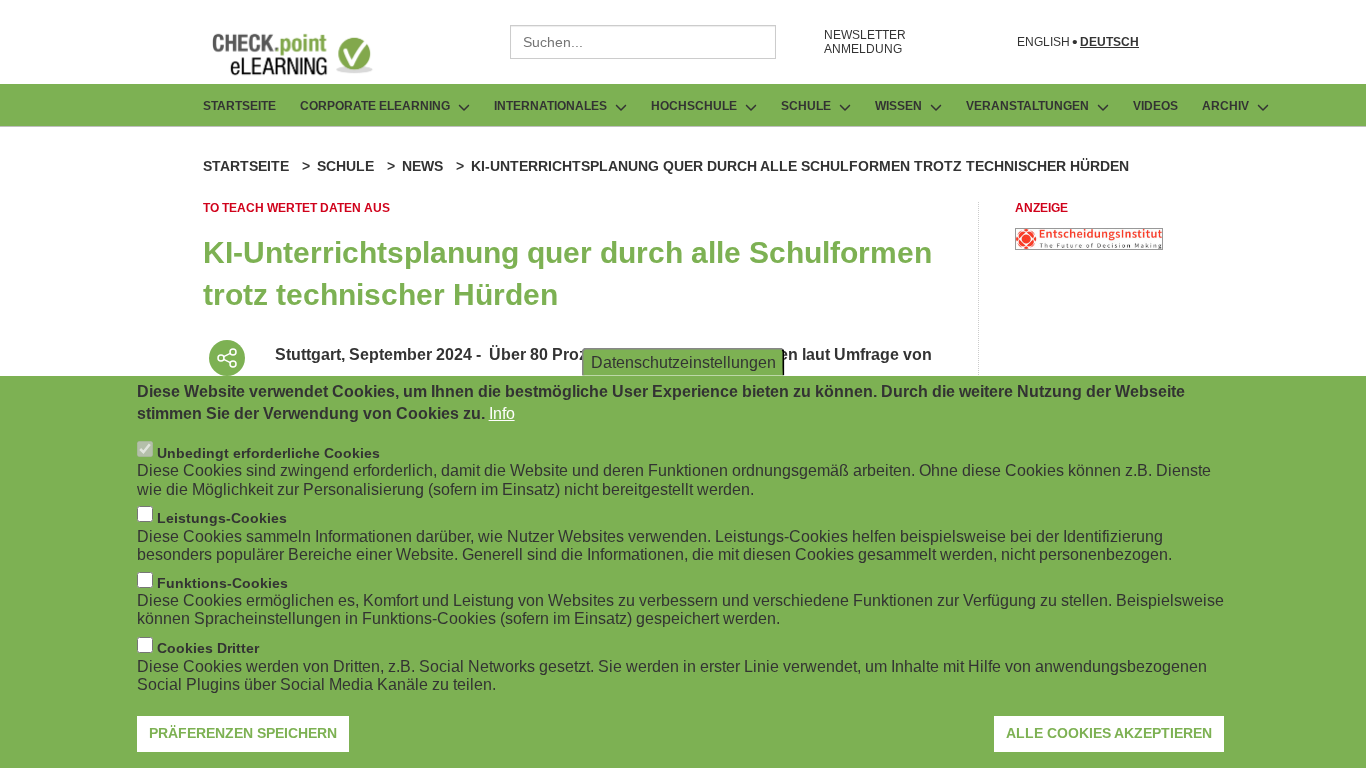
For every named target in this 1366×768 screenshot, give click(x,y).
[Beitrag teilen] (227, 358)
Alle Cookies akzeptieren (1109, 733)
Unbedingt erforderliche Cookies (268, 452)
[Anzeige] (1089, 244)
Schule (345, 166)
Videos (1155, 106)
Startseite (239, 106)
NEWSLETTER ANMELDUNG (865, 42)
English (1043, 42)
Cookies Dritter (208, 648)
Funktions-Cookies (222, 583)
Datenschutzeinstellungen (683, 361)
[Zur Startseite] (307, 54)
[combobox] (643, 42)
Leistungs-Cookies (222, 517)
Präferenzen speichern (243, 733)
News (422, 166)
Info (502, 413)
